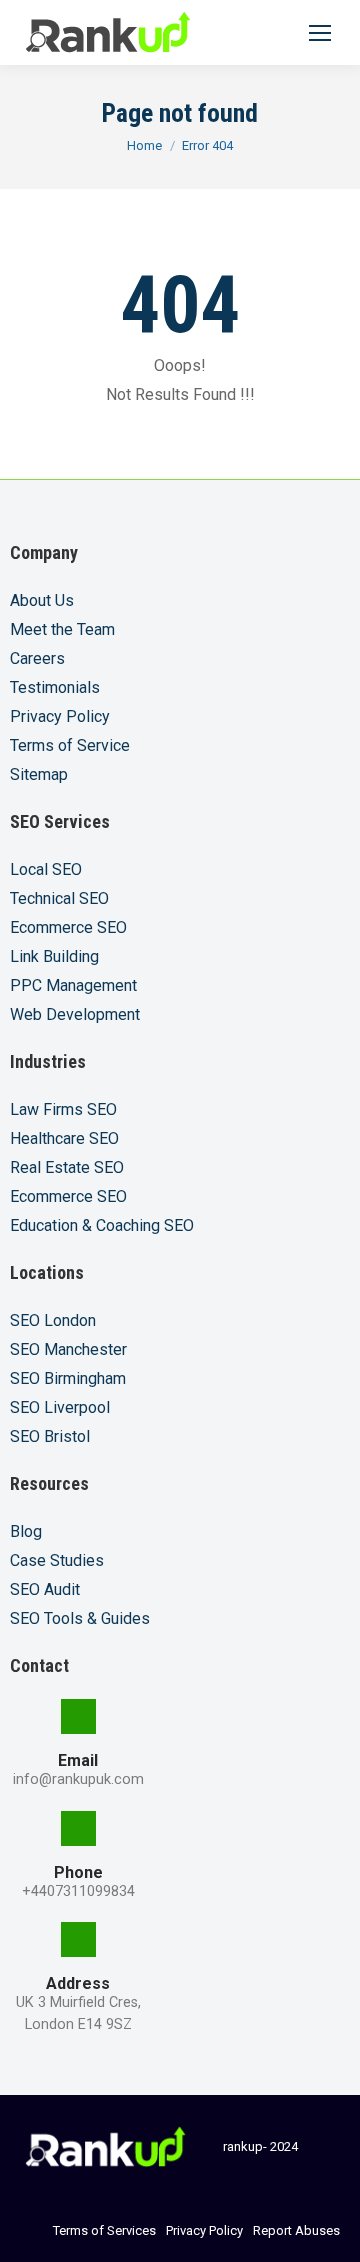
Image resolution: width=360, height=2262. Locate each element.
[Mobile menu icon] (320, 33)
